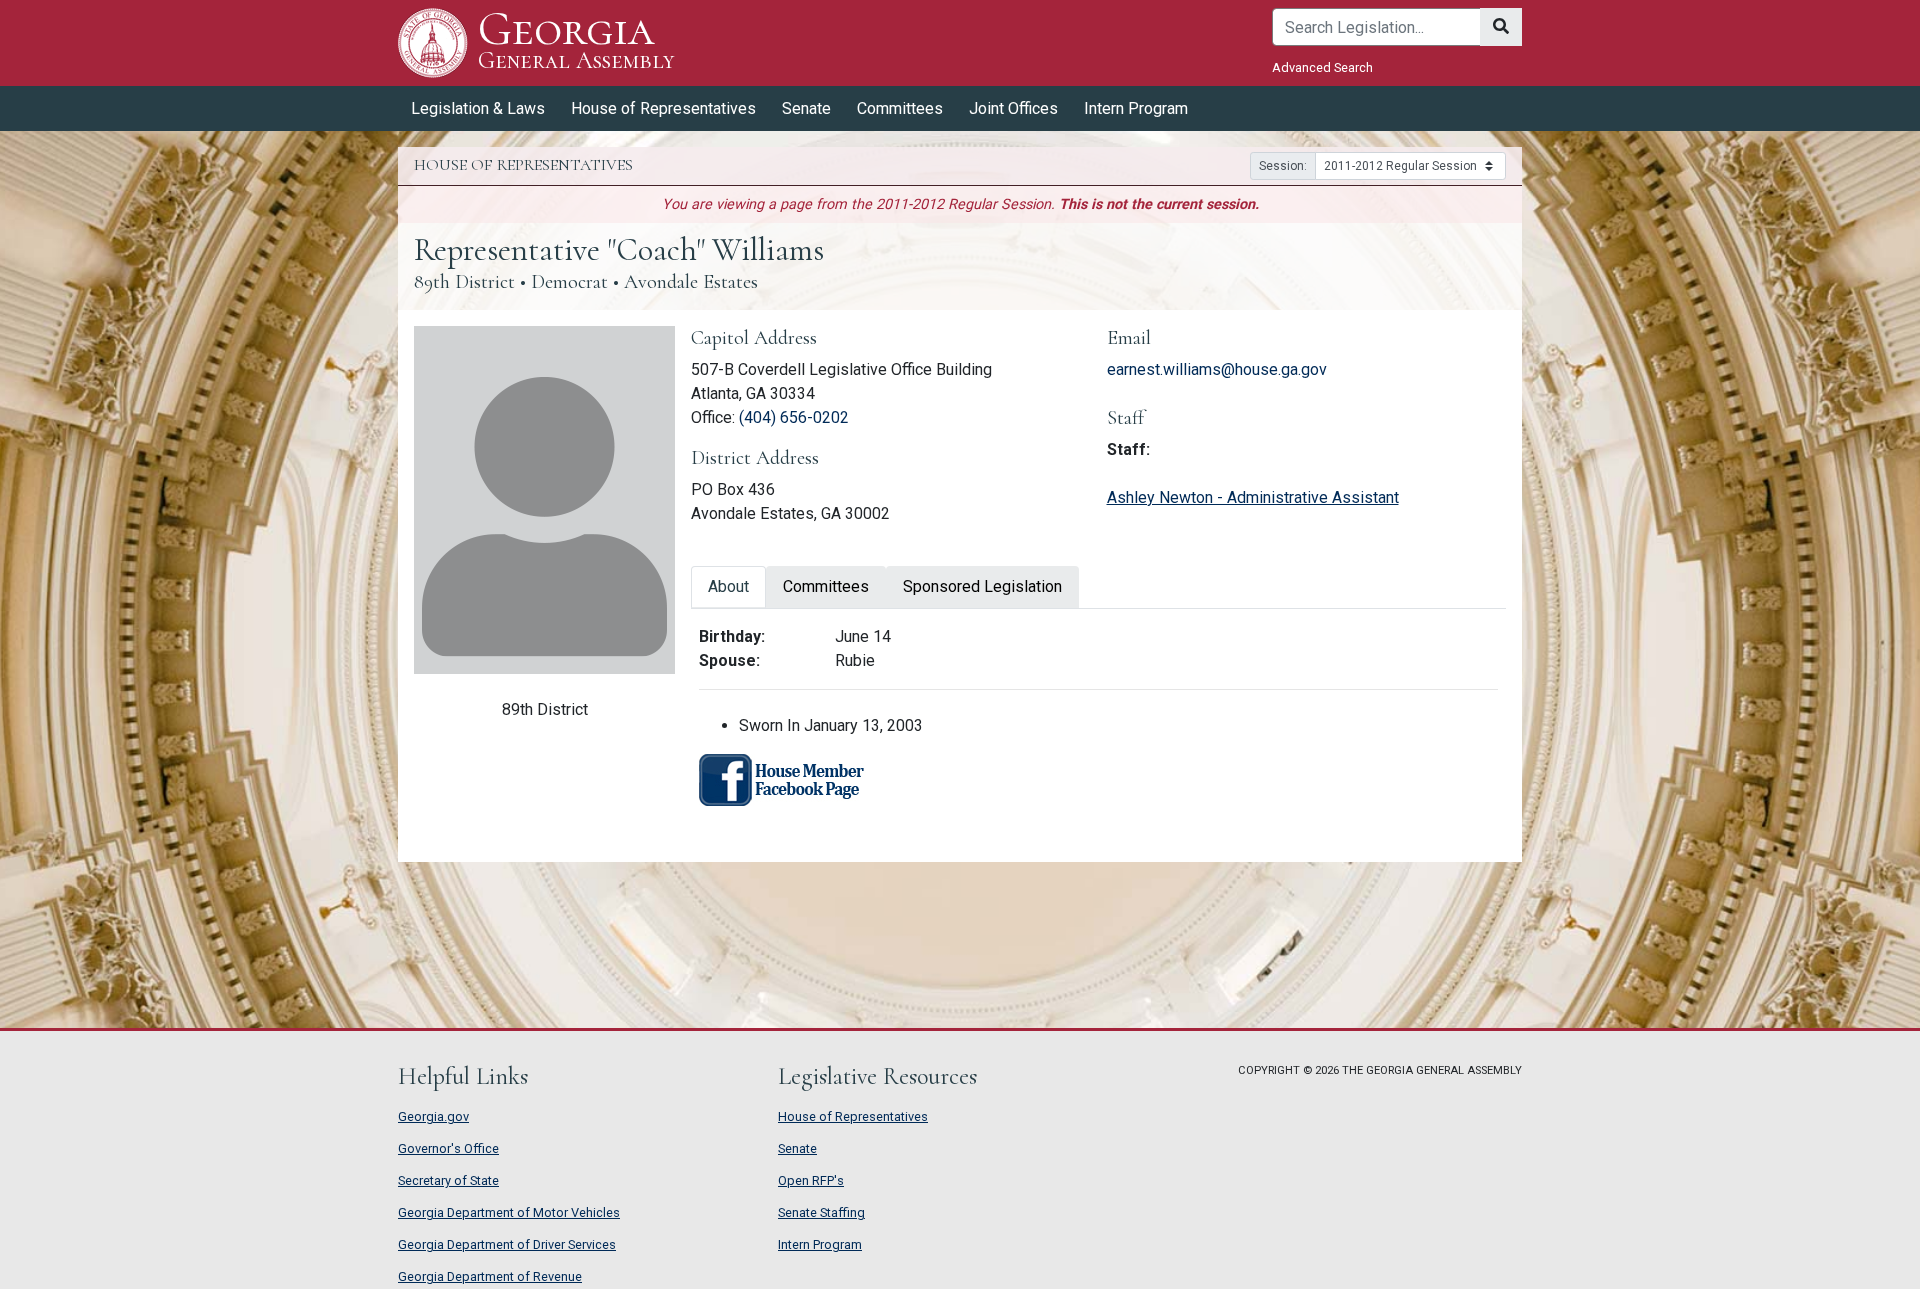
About (728, 586)
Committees (826, 586)
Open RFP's (811, 1180)
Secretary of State (448, 1180)
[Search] (1501, 27)
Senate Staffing (821, 1212)
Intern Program (1136, 108)
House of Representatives (853, 1116)
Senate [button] (806, 108)
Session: (1283, 166)
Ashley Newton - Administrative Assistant (1253, 497)
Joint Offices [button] (1013, 108)
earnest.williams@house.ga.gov (1217, 369)
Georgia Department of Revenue (490, 1276)
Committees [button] (900, 108)
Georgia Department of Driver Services (507, 1244)
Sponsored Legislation (982, 586)
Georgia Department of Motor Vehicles (509, 1212)
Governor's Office (448, 1148)
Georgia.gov (433, 1116)
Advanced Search (1322, 67)
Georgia (576, 41)
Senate (797, 1148)
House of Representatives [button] (663, 108)
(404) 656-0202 (794, 417)
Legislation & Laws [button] (478, 108)
